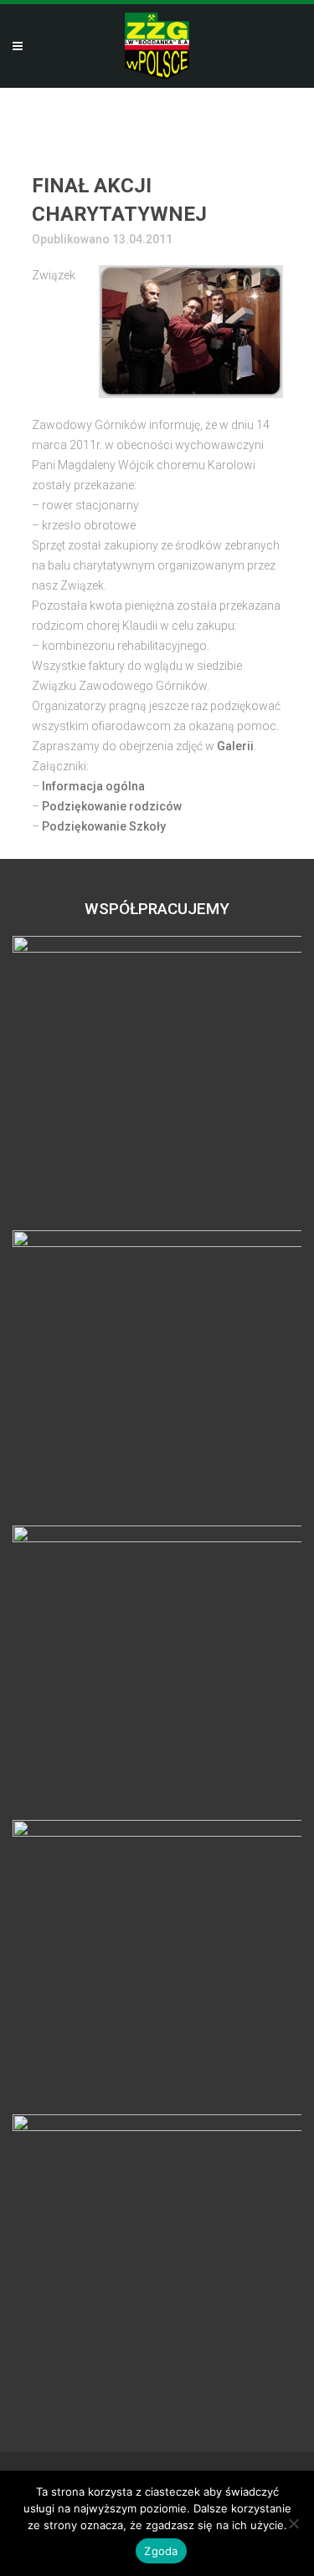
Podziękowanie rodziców (112, 806)
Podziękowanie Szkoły (104, 826)
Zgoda (161, 2551)
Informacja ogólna (93, 786)
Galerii (235, 746)
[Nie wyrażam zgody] (293, 2523)
